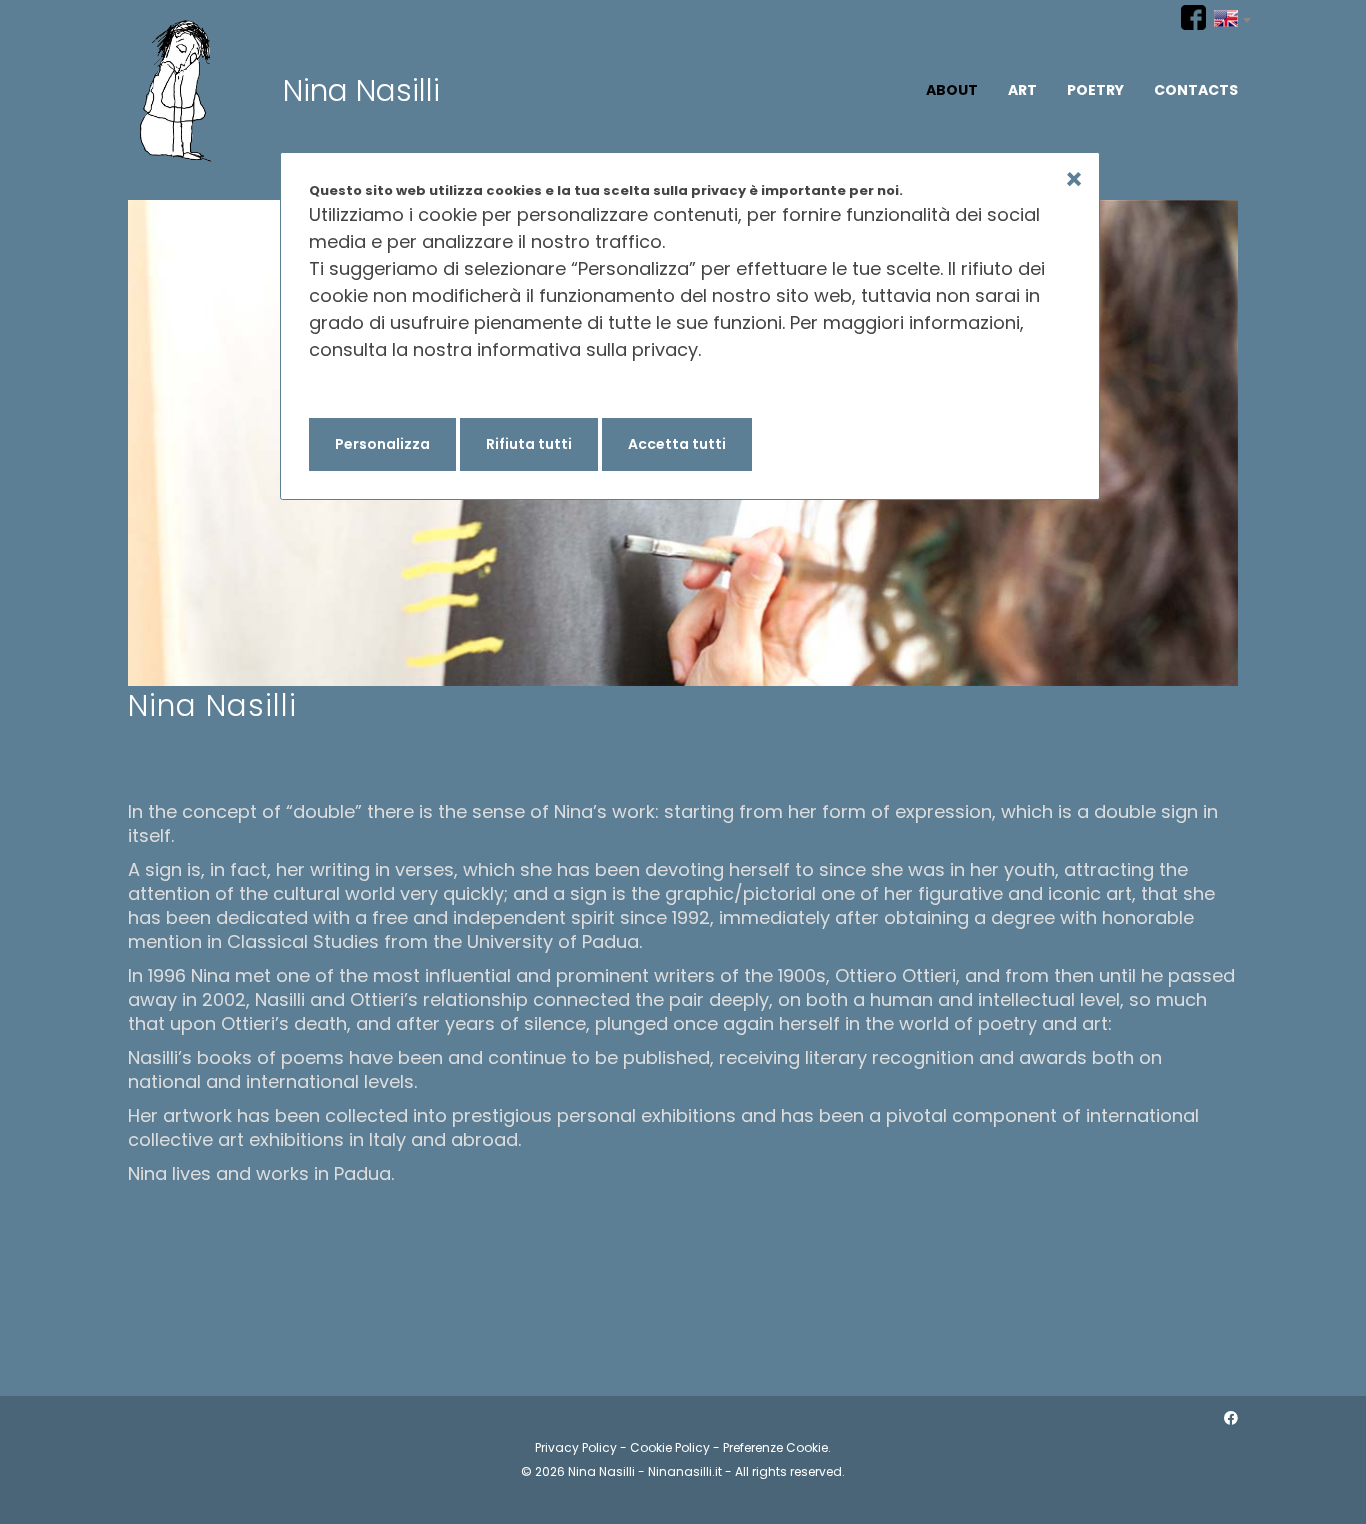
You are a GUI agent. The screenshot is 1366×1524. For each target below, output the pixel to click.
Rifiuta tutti (529, 444)
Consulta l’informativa (408, 390)
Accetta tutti (677, 444)
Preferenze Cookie (775, 1447)
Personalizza (382, 444)
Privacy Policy (576, 1447)
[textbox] (1232, 16)
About (952, 90)
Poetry (1095, 90)
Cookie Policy (670, 1447)
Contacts (1196, 90)
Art (1022, 90)
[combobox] (1232, 16)
